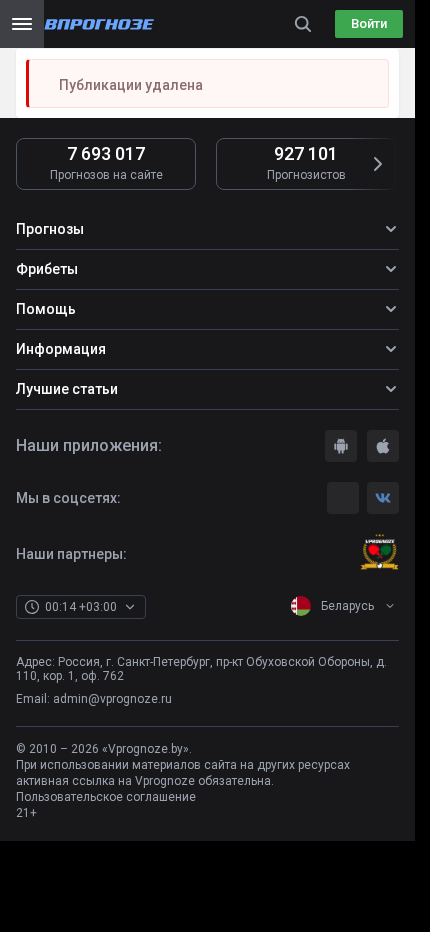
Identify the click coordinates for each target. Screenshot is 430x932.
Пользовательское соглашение (106, 797)
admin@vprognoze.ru (112, 699)
